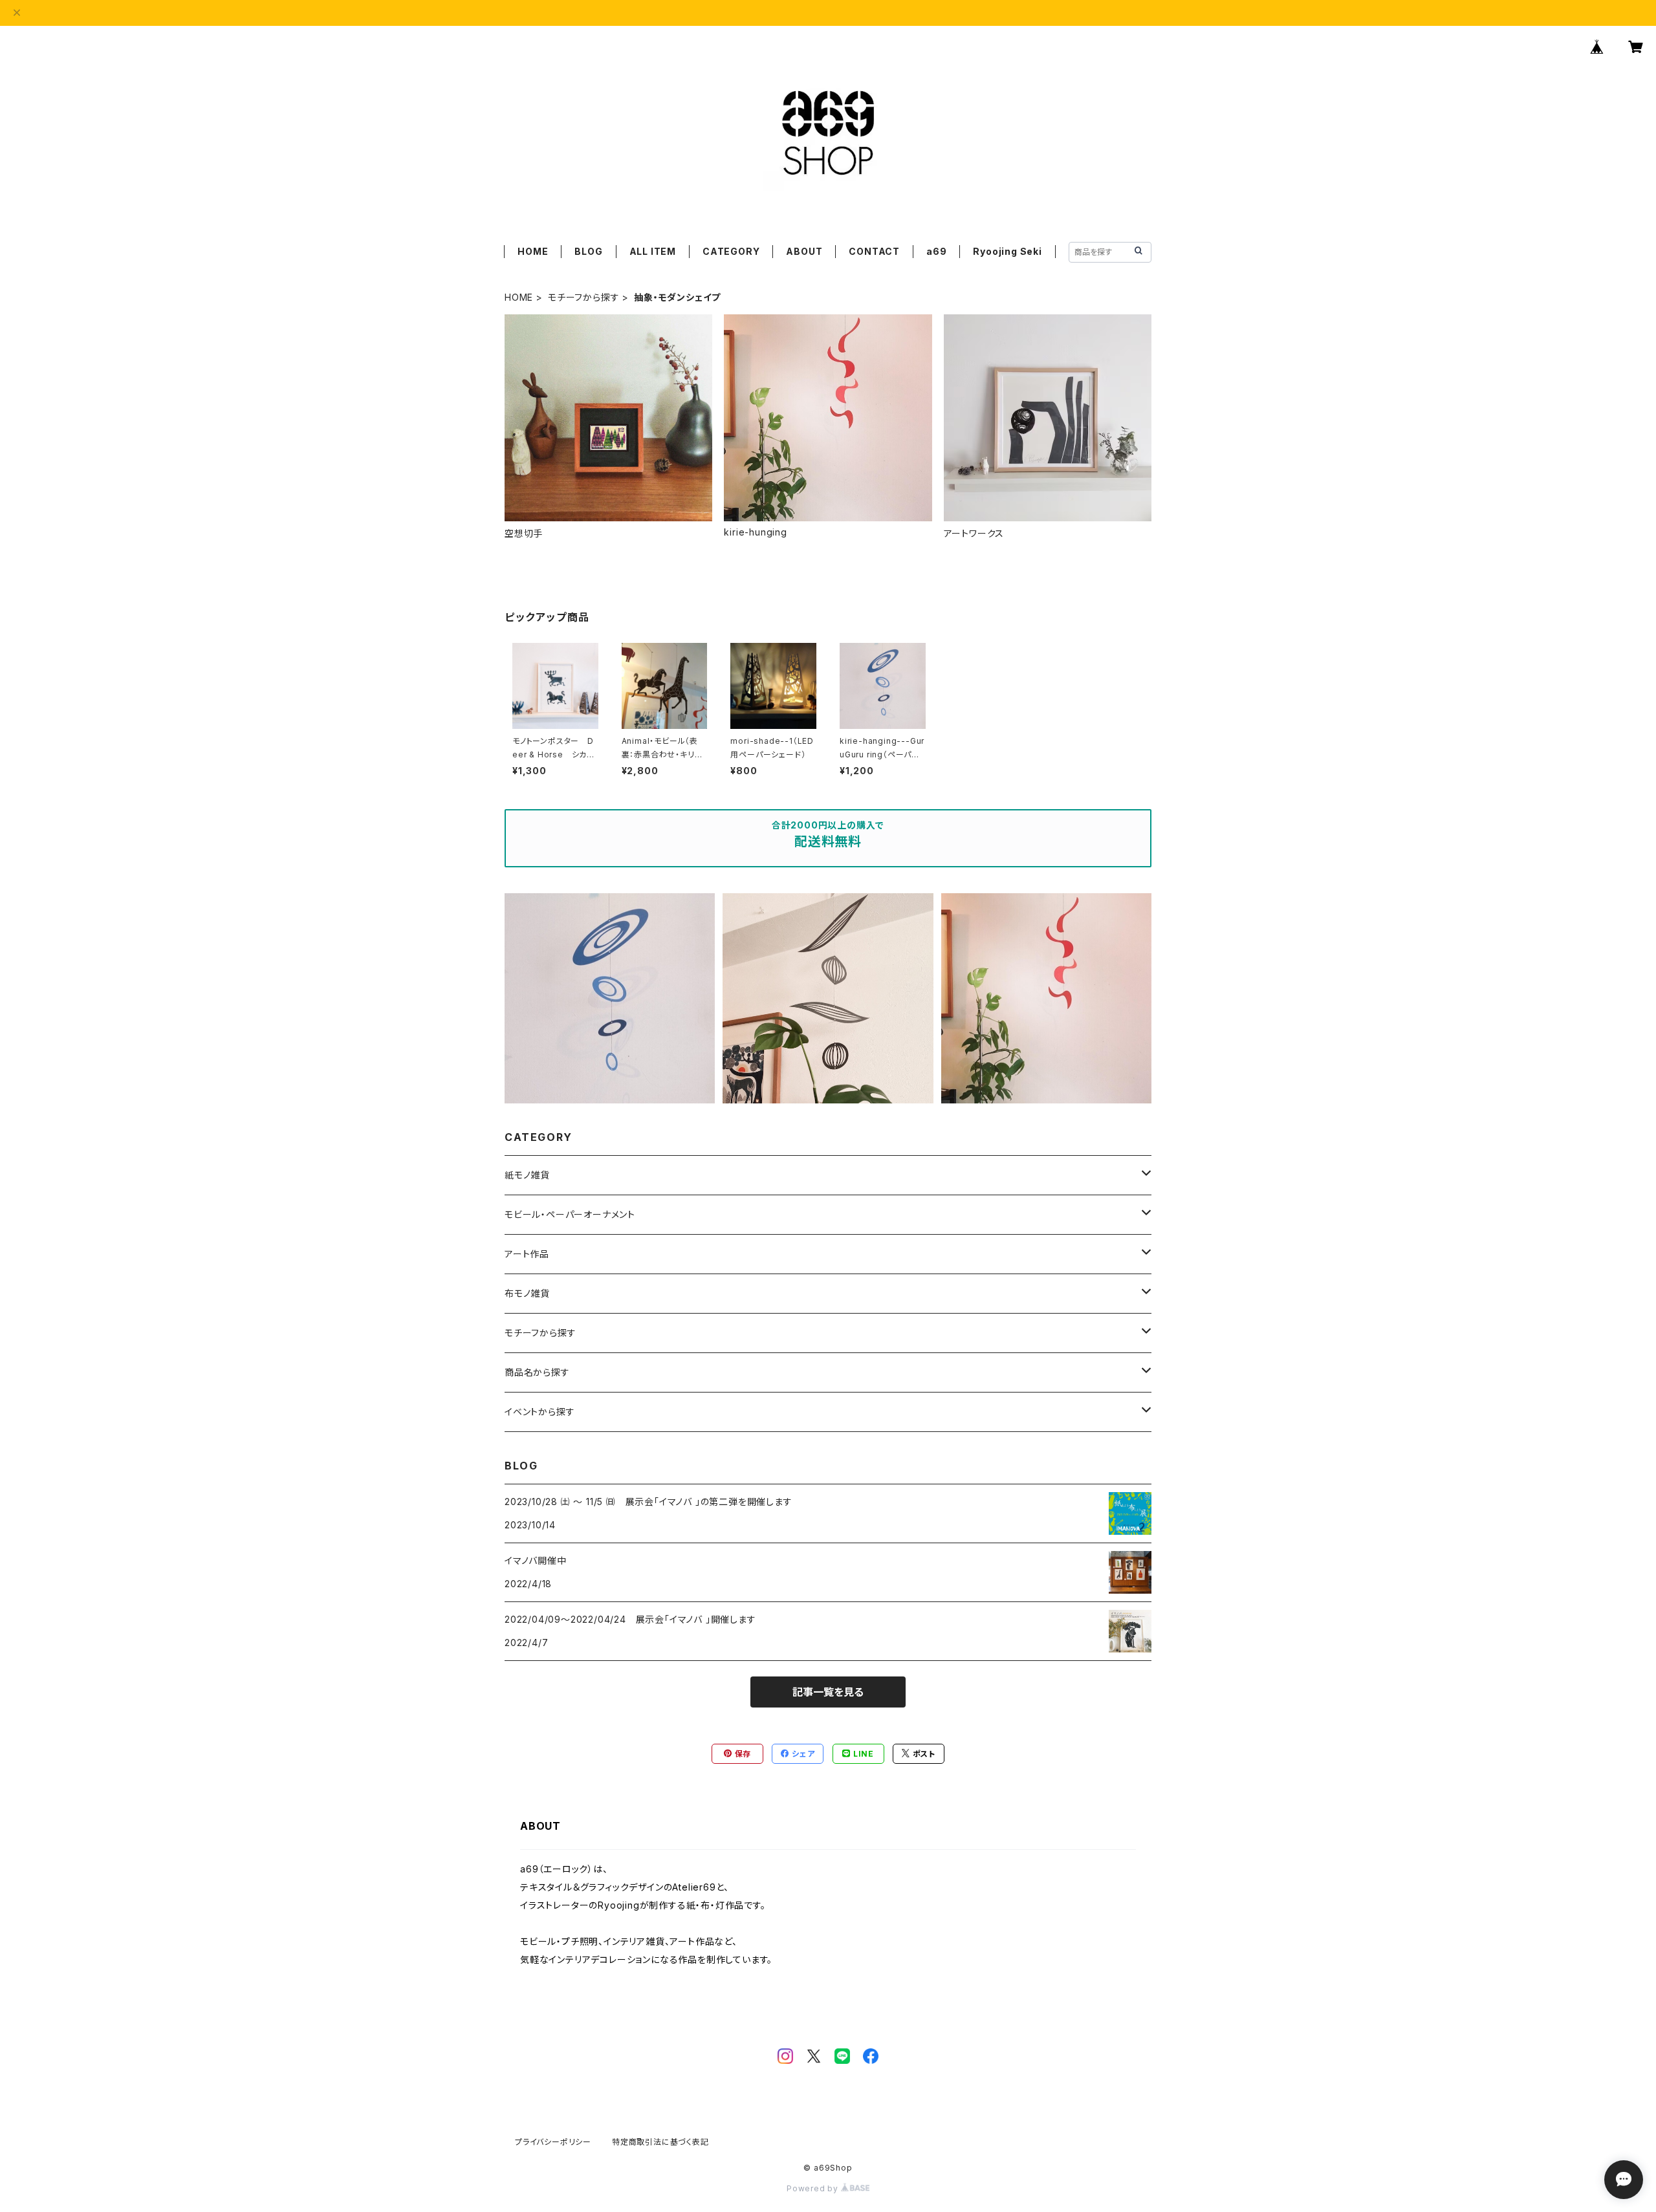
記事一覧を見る (828, 1692)
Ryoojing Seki (1007, 251)
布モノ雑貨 (527, 1293)
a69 (936, 251)
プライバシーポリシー (553, 2142)
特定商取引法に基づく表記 (660, 2142)
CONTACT (874, 251)
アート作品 (527, 1254)
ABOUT (804, 251)
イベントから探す (539, 1412)
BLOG (588, 251)
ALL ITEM (653, 251)
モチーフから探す (583, 297)
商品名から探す (537, 1372)
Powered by (814, 2188)
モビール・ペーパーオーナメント (570, 1214)
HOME (533, 251)
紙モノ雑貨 (527, 1175)
